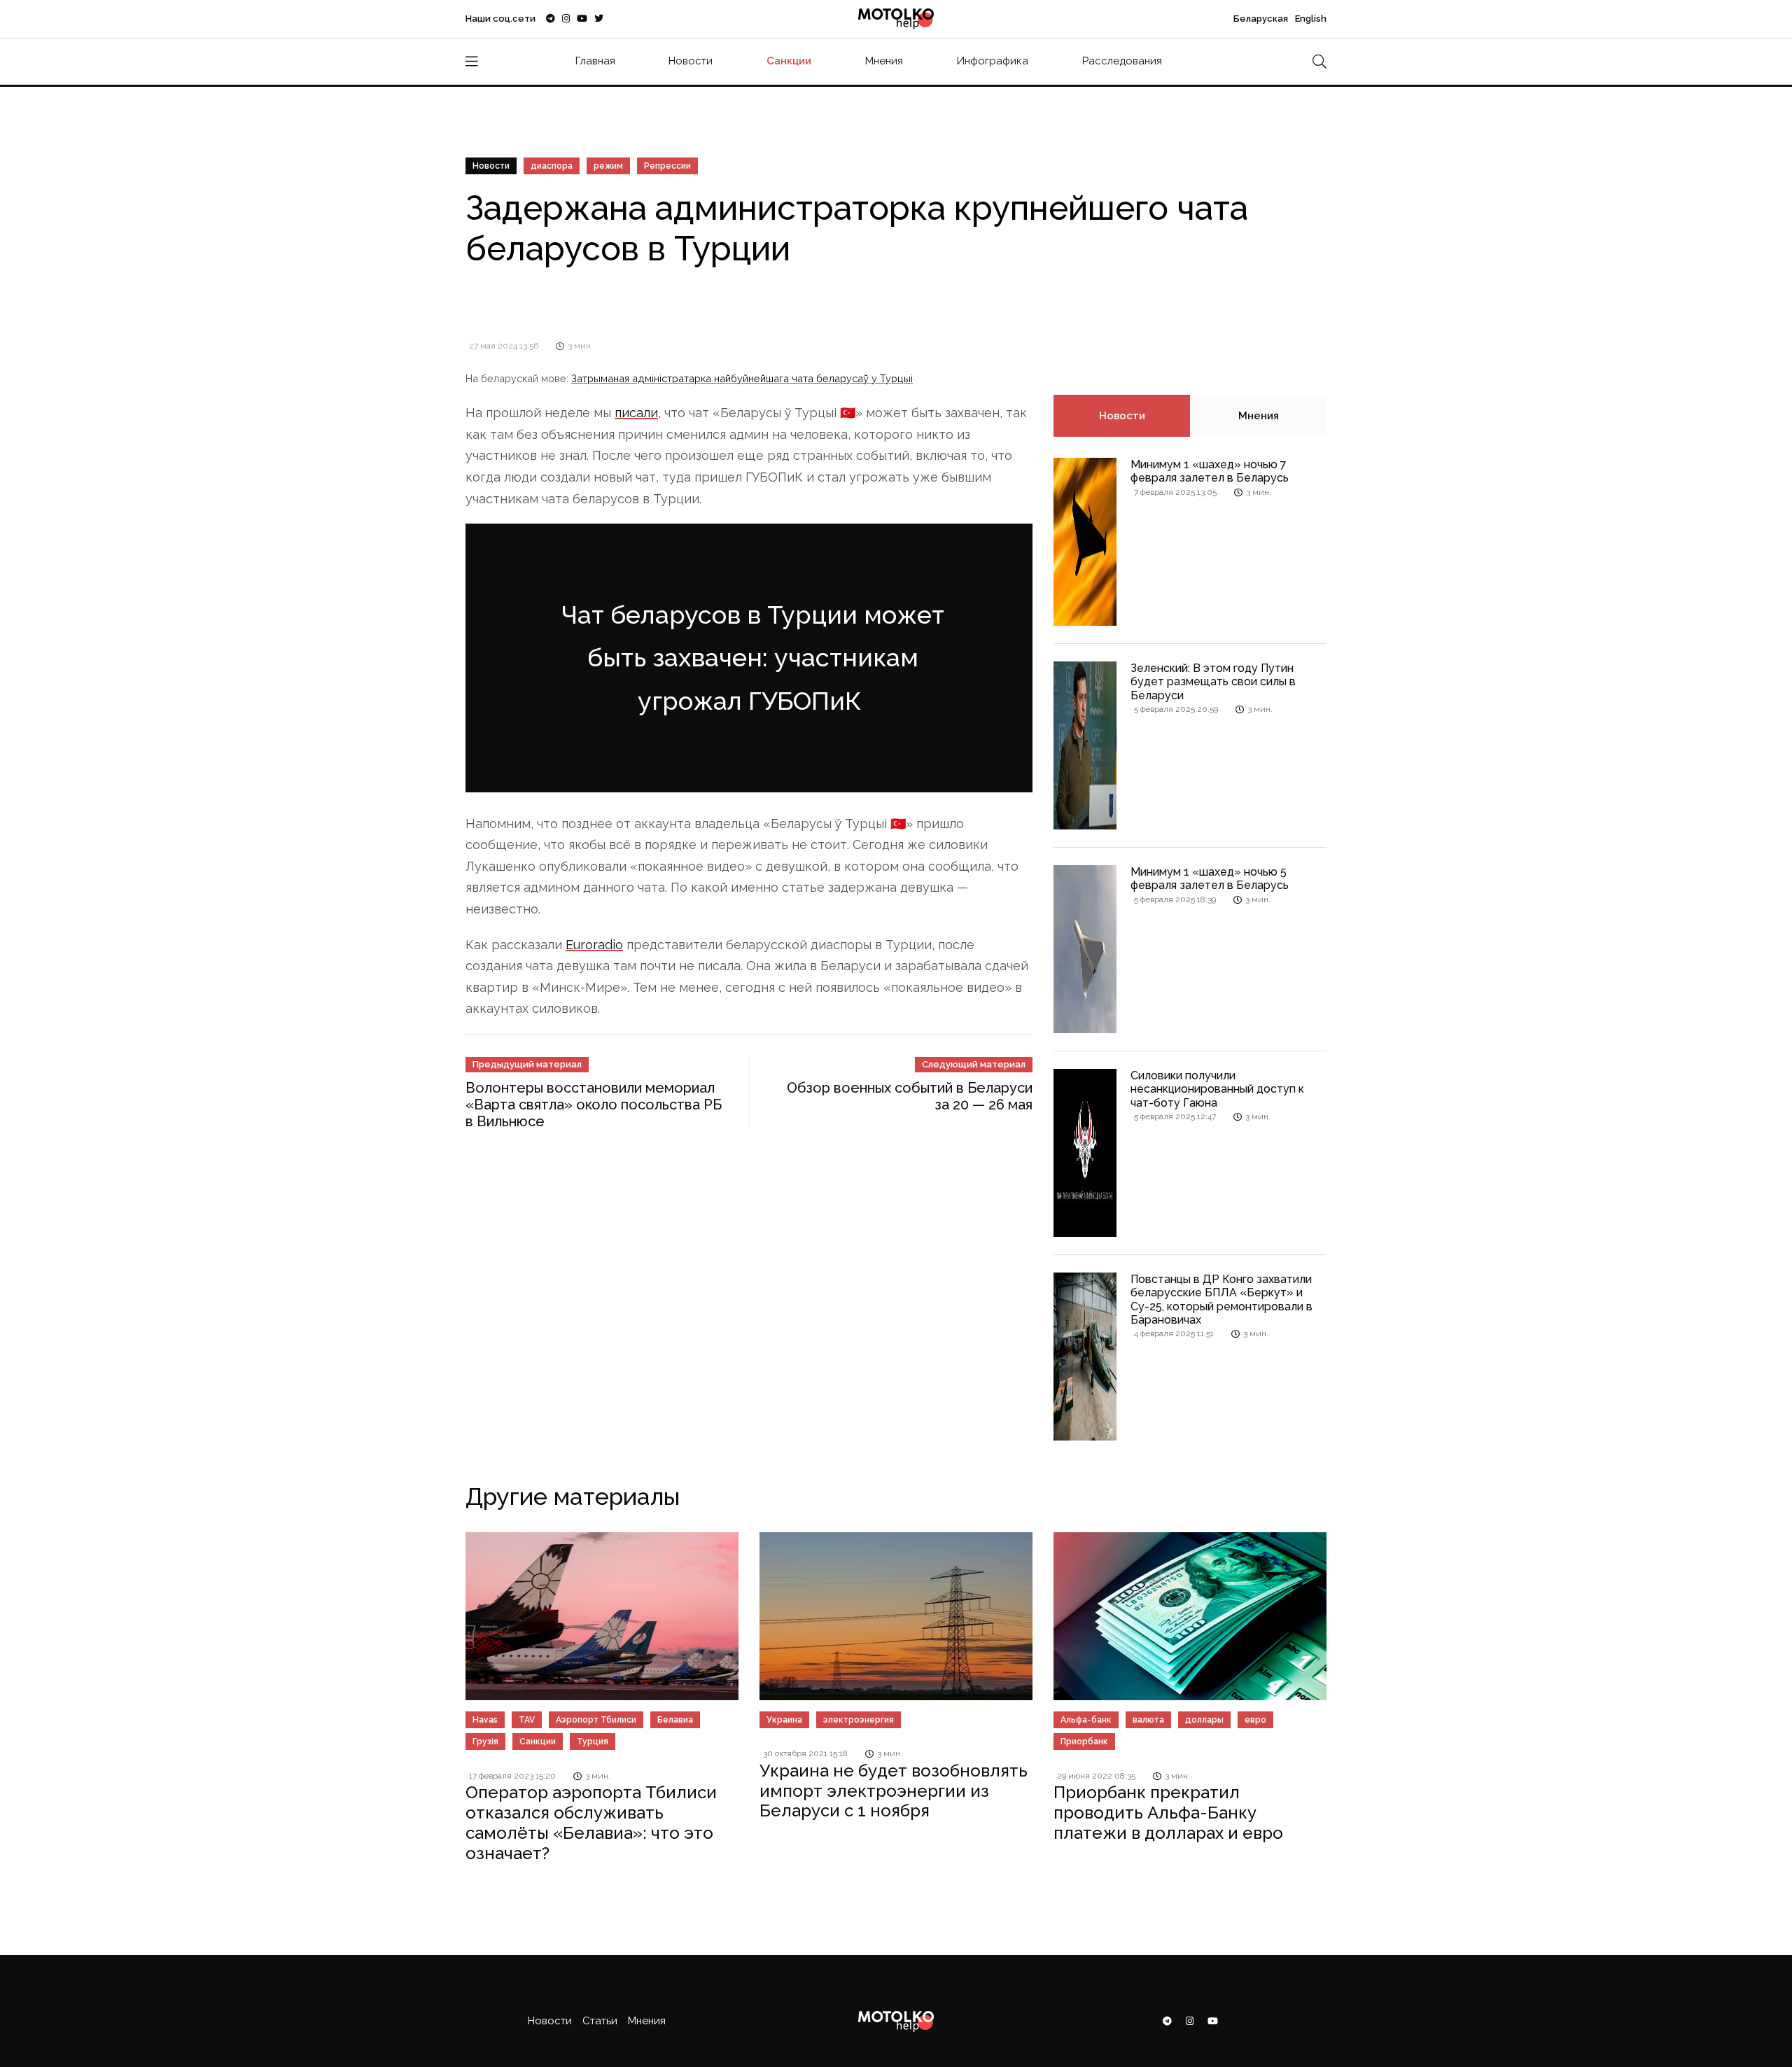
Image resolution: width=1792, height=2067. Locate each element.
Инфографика (993, 61)
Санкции (789, 61)
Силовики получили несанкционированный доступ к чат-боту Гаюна (1217, 1089)
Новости (691, 61)
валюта (1148, 1720)
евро (1255, 1720)
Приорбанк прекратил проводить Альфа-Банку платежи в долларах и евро (1168, 1813)
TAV (527, 1720)
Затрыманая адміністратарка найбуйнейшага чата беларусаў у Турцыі (742, 378)
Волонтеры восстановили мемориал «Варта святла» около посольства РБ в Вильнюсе (594, 1091)
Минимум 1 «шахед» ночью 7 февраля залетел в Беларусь (1210, 471)
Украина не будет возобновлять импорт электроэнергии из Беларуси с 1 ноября (894, 1791)
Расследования (1122, 61)
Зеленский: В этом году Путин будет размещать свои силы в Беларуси (1213, 681)
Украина (784, 1720)
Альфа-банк (1086, 1720)
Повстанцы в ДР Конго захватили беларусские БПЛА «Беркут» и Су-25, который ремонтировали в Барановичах (1221, 1299)
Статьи (600, 2021)
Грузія (485, 1742)
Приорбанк (1084, 1742)
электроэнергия (859, 1720)
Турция (593, 1742)
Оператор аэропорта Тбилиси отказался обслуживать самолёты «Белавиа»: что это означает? (591, 1822)
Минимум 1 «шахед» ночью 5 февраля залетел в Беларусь (1210, 878)
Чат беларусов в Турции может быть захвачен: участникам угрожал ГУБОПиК (752, 650)
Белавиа (675, 1720)
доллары (1204, 1720)
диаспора (552, 166)
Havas (485, 1720)
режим (608, 166)
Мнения (884, 61)
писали (636, 413)
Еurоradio (594, 930)
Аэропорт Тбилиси (596, 1720)
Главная (595, 61)
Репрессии (667, 166)
